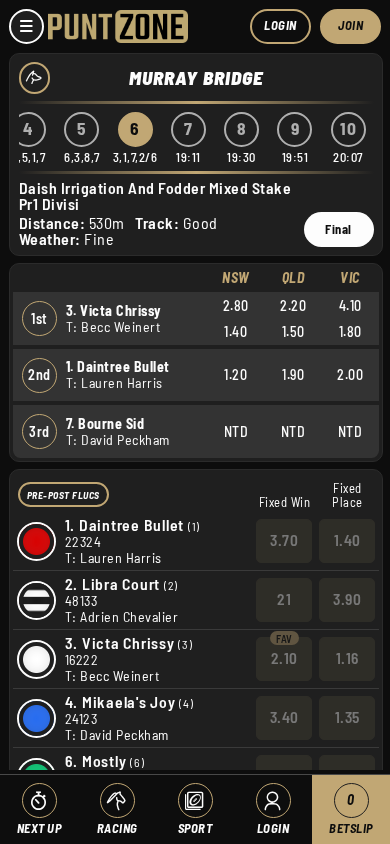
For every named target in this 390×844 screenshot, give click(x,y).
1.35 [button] (347, 717)
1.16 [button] (347, 658)
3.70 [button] (284, 540)
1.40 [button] (347, 540)
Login (280, 25)
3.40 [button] (284, 717)
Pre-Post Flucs (63, 495)
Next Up (39, 828)
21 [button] (284, 599)
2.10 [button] (284, 658)
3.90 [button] (347, 599)
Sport (195, 828)
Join (350, 25)
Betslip (351, 813)
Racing (117, 828)
